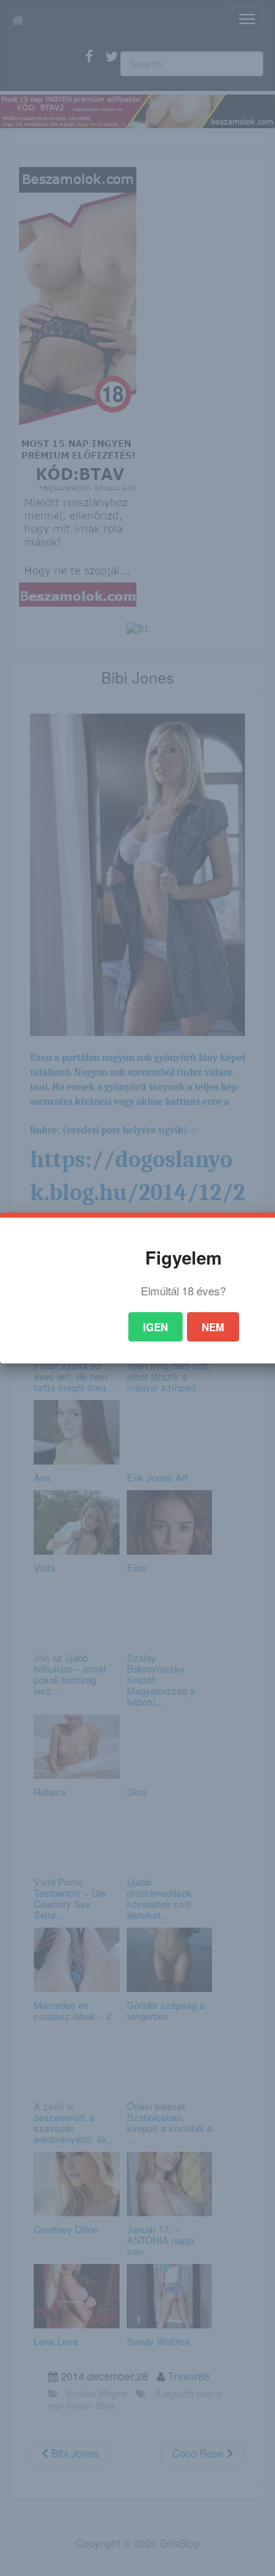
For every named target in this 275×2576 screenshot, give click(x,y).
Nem (213, 1327)
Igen (155, 1327)
